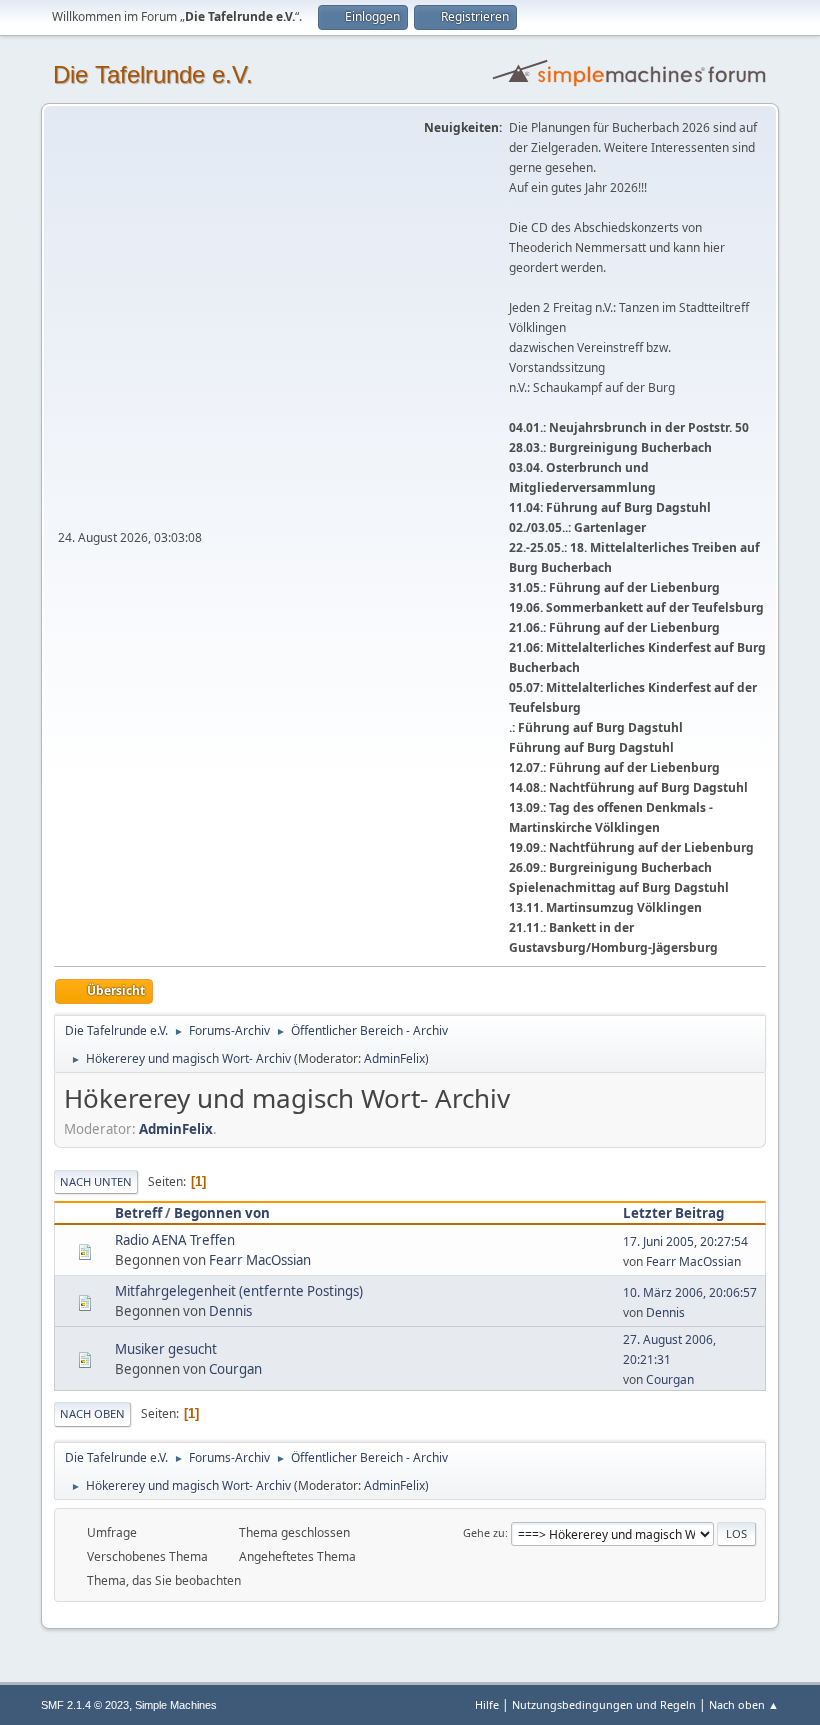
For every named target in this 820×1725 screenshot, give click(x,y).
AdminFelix (394, 1058)
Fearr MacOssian (260, 1260)
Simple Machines (176, 1705)
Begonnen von (222, 1213)
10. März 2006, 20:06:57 (690, 1292)
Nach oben (92, 1413)
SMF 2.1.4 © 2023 (85, 1705)
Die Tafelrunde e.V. (153, 74)
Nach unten (96, 1181)
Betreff (138, 1213)
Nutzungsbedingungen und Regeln (604, 1704)
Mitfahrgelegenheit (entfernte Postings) (239, 1291)
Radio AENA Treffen (175, 1240)
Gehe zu (484, 1532)
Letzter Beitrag (673, 1213)
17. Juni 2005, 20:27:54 (685, 1241)
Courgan (235, 1369)
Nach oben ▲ (744, 1704)
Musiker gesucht (166, 1349)
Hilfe (487, 1704)
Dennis (230, 1311)
